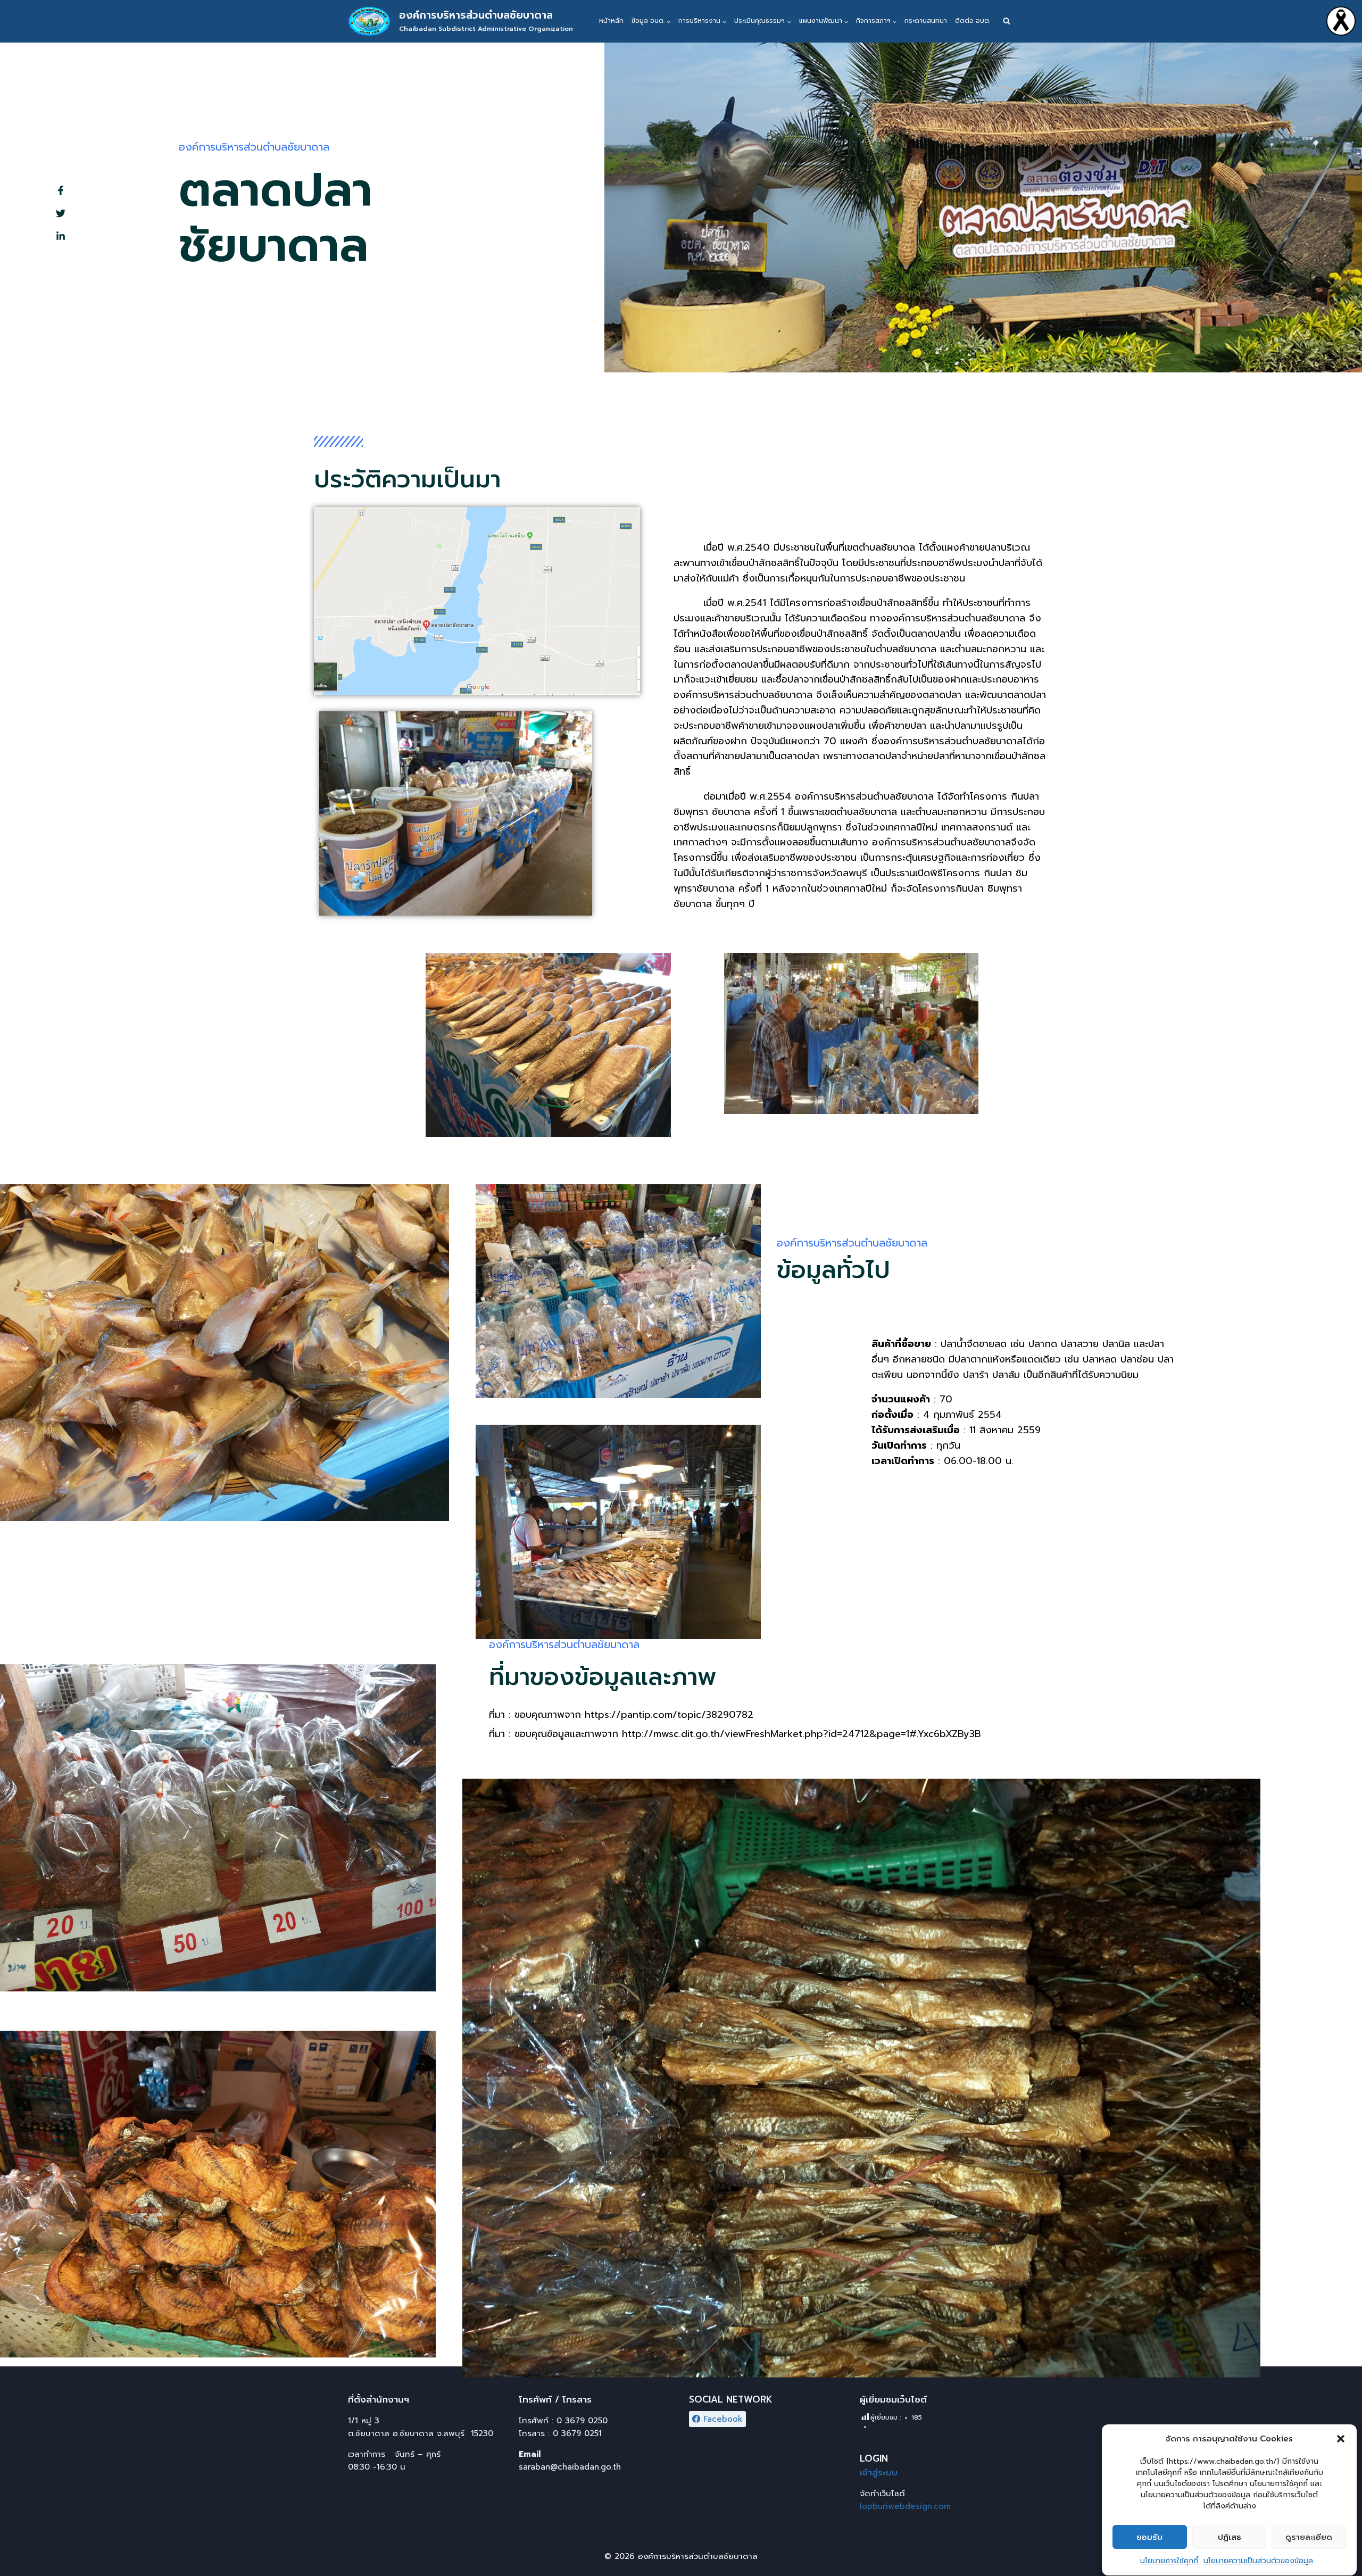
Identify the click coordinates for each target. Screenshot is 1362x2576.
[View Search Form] (1007, 21)
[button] (1341, 2439)
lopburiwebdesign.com (905, 2506)
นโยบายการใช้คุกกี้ (1169, 2561)
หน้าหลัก (611, 21)
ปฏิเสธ (1230, 2537)
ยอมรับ (1149, 2537)
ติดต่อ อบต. (973, 21)
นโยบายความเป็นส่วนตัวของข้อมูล (1258, 2561)
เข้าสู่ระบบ (879, 2472)
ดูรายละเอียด (1309, 2537)
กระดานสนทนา (926, 21)
